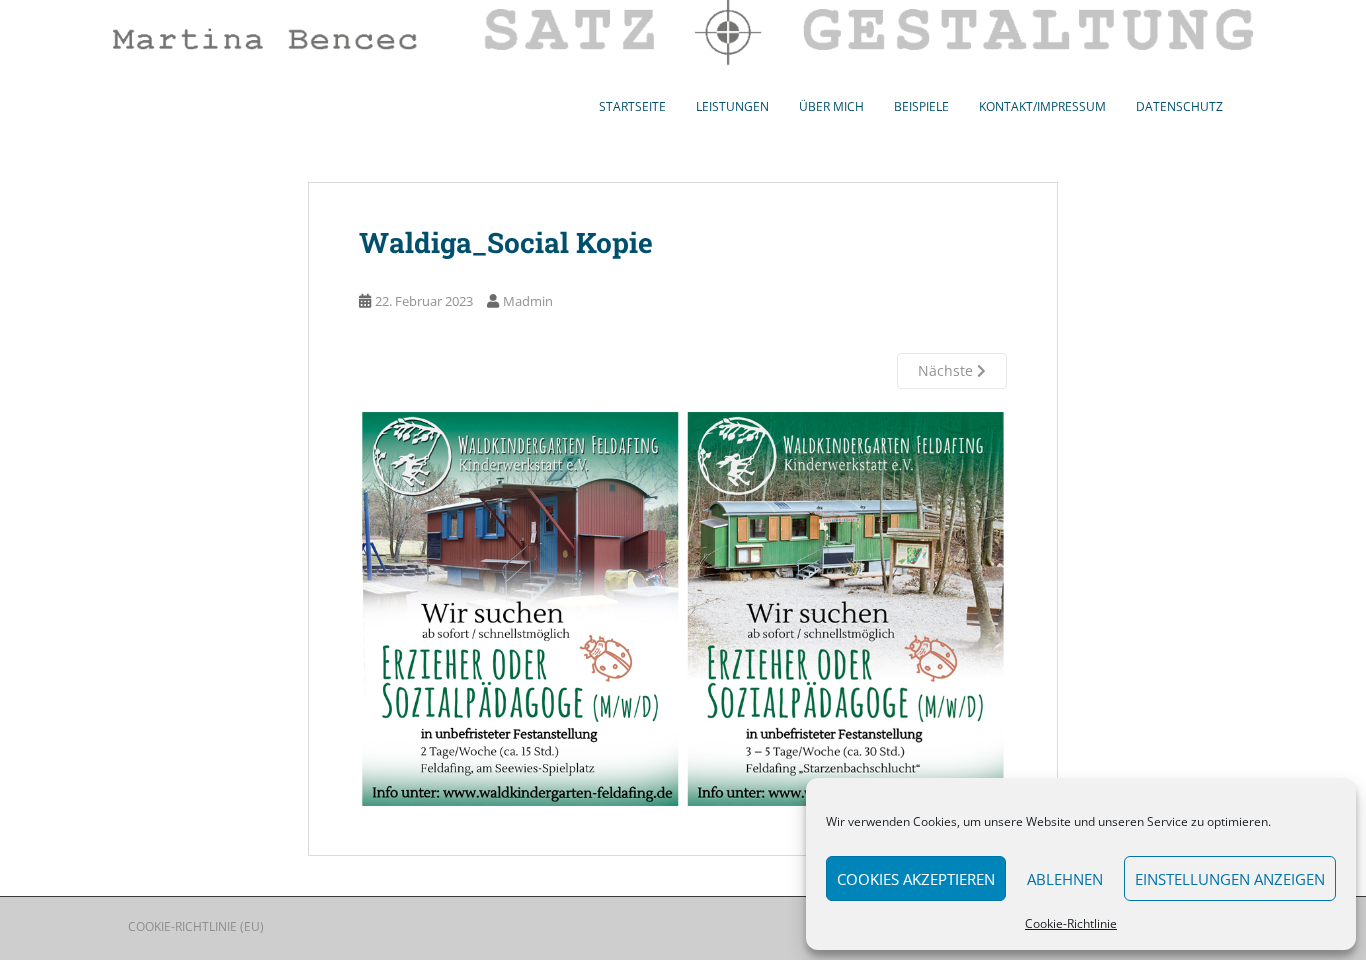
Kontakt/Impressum (1042, 106)
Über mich (831, 106)
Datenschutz (1179, 106)
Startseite (632, 106)
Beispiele (921, 106)
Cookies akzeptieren (916, 879)
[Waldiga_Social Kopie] (683, 608)
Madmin (528, 301)
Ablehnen (1065, 879)
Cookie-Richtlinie (1071, 923)
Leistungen (732, 106)
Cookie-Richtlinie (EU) (196, 926)
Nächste (947, 370)
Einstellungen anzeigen (1230, 879)
